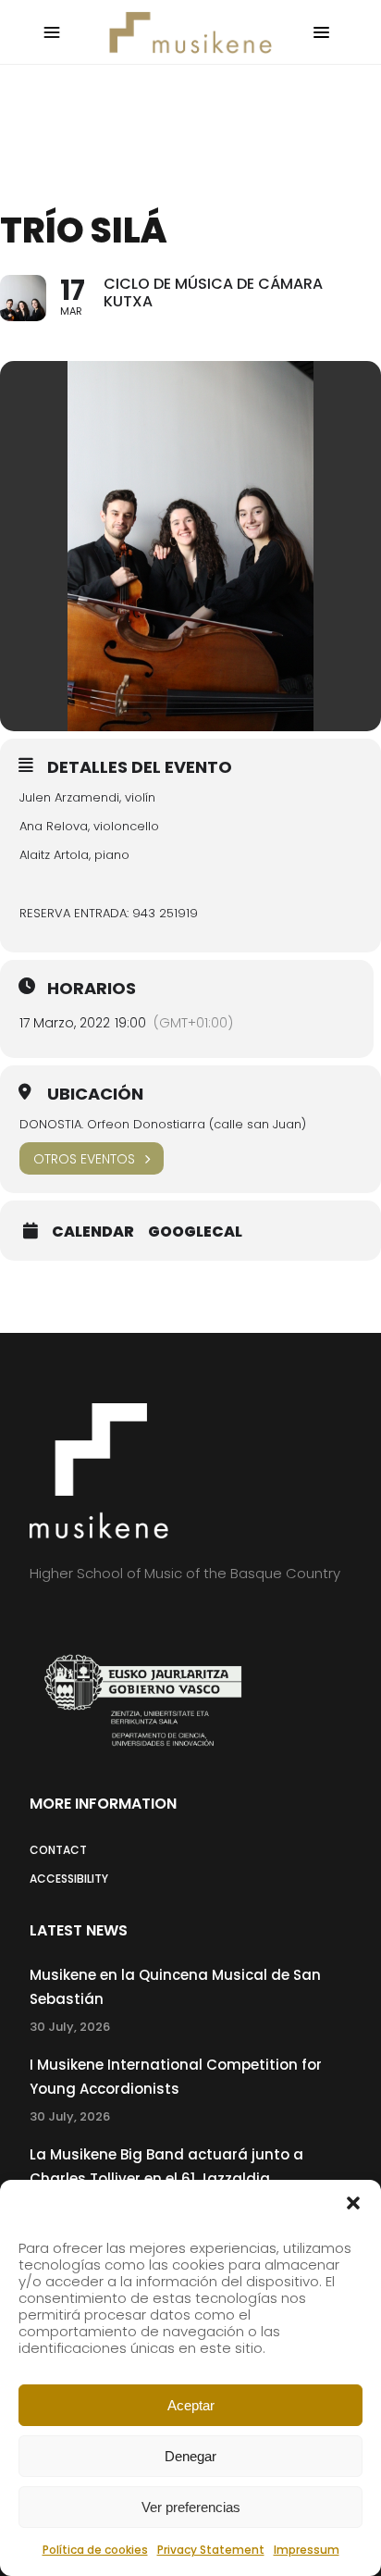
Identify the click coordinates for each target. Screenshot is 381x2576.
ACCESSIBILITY (69, 1879)
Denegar (190, 2456)
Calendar (93, 1232)
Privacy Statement (211, 2550)
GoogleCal (195, 1232)
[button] (353, 2203)
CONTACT (58, 1850)
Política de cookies (95, 2550)
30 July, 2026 (70, 2027)
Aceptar (191, 2405)
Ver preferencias (191, 2507)
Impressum (307, 2550)
